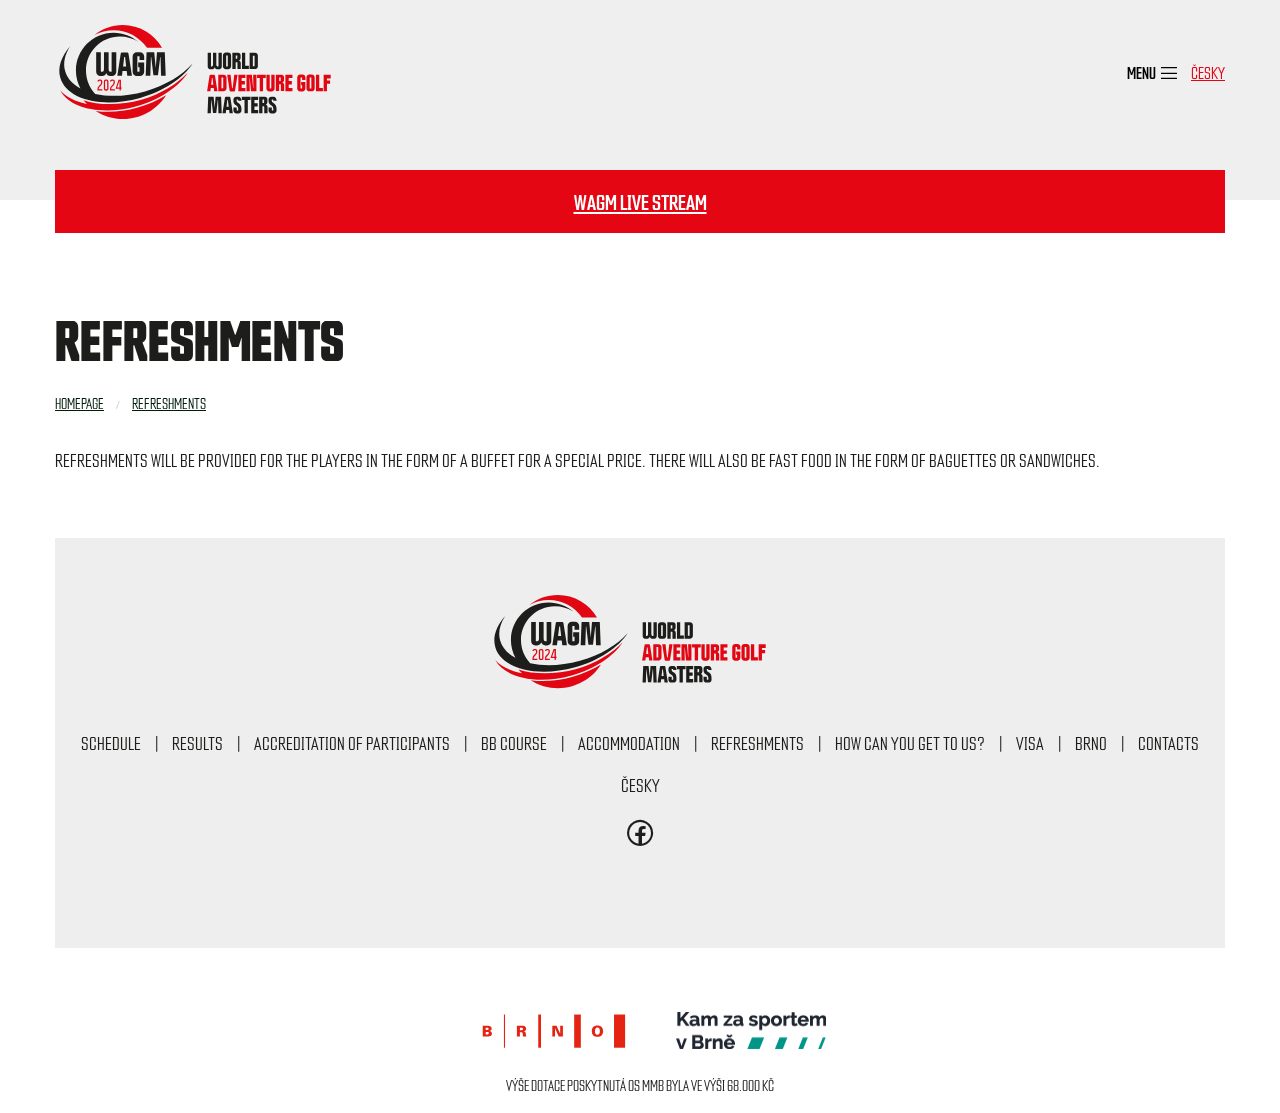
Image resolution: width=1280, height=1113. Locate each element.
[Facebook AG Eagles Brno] (640, 838)
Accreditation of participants (352, 742)
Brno (1091, 742)
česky (1208, 72)
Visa (1030, 742)
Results (197, 742)
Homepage (79, 403)
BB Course (514, 742)
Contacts (1168, 742)
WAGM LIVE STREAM (640, 201)
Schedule (111, 742)
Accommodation (629, 742)
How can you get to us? (910, 742)
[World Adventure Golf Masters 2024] (205, 72)
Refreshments (169, 403)
